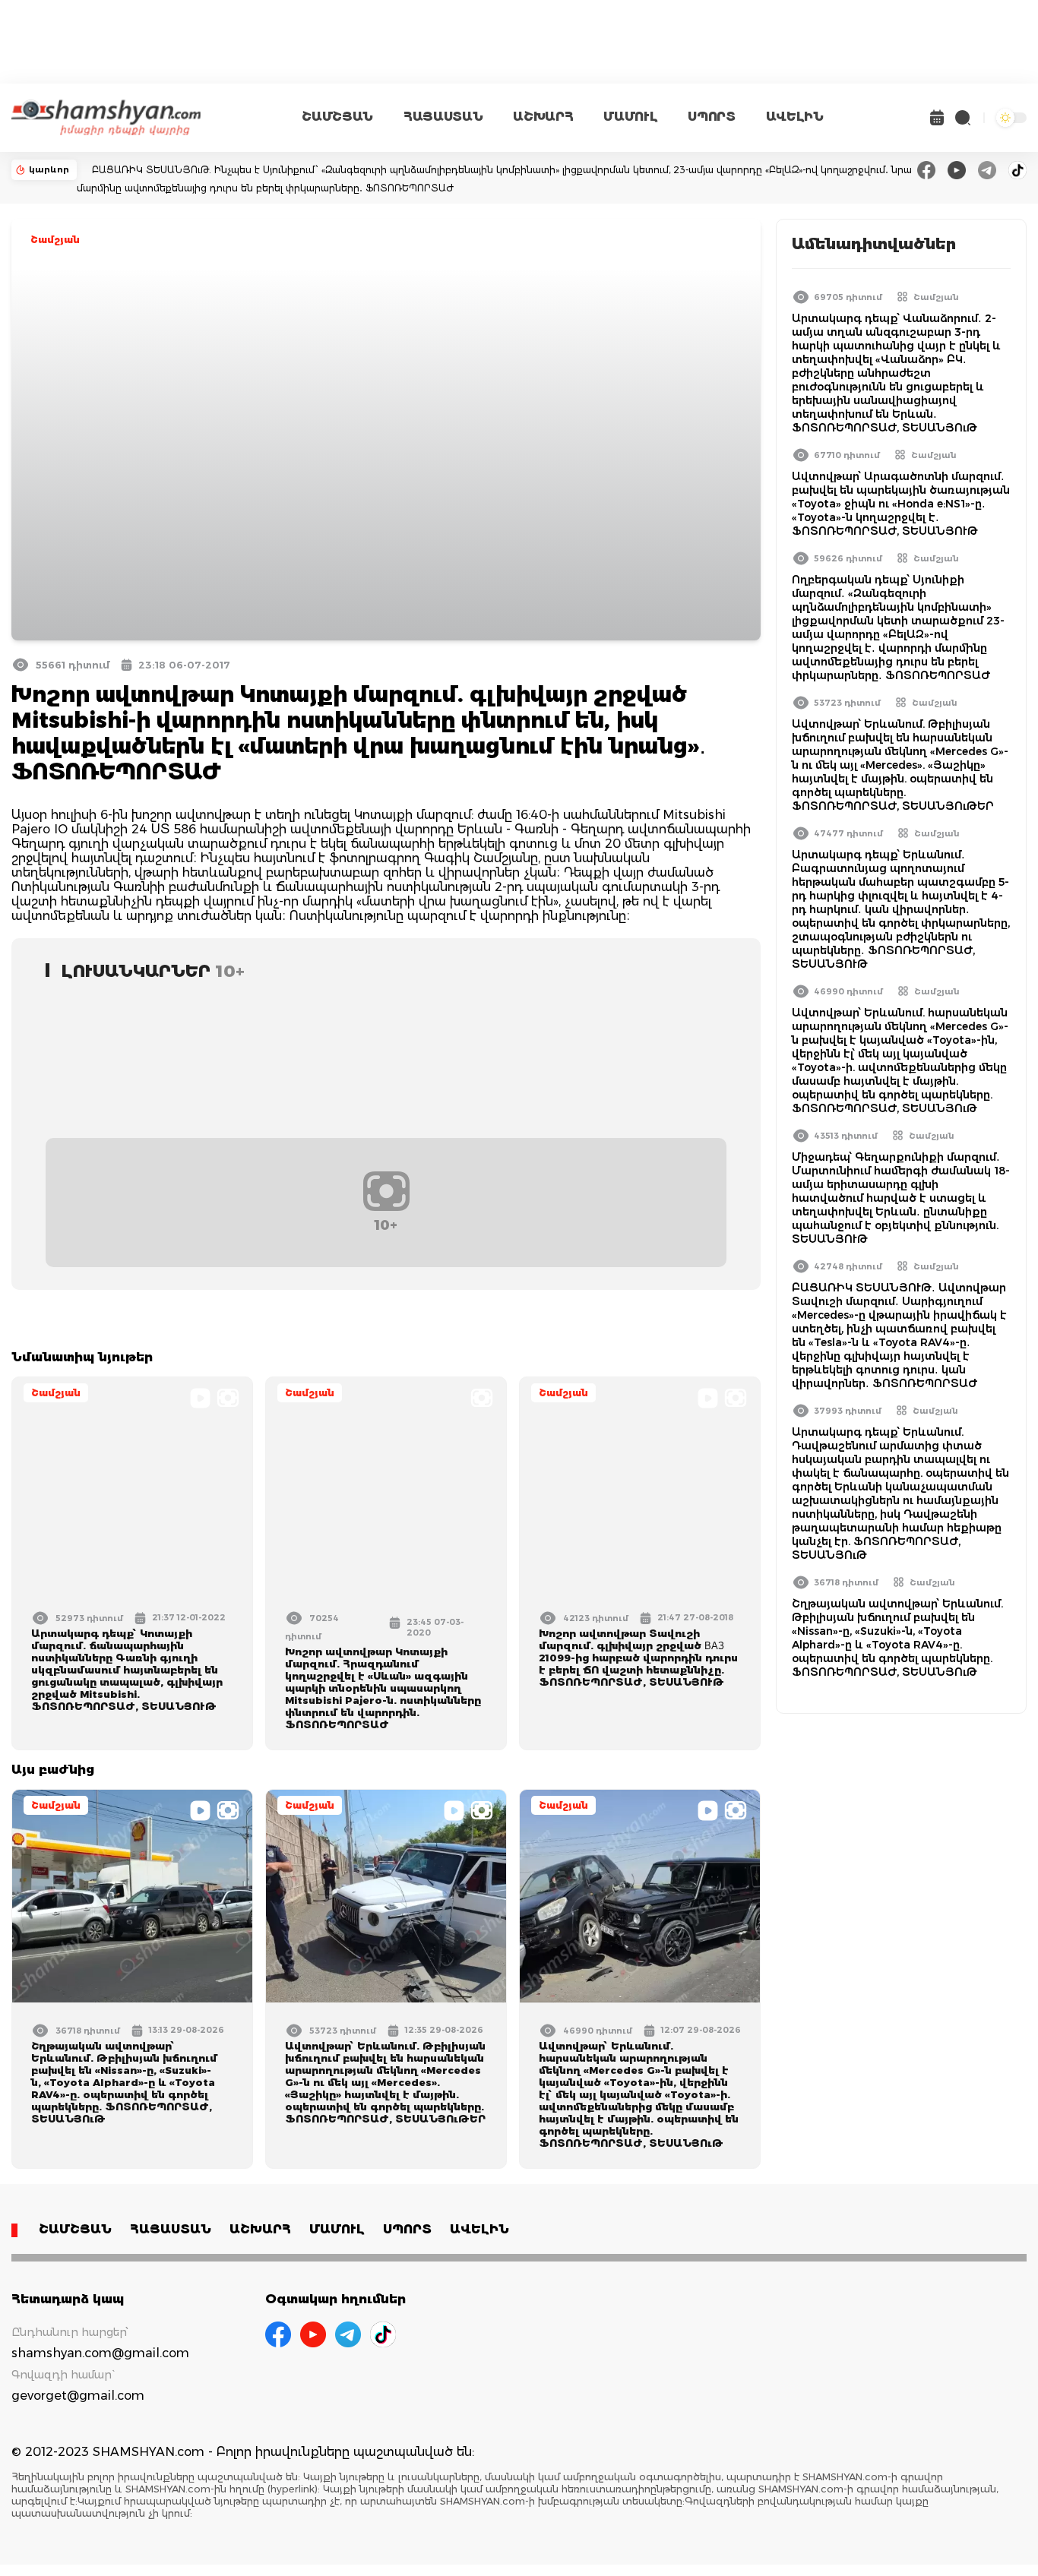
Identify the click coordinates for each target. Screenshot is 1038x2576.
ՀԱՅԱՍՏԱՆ (443, 117)
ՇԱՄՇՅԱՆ (337, 117)
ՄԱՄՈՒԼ (630, 117)
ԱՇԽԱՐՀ (543, 117)
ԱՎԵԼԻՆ (795, 117)
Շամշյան (55, 240)
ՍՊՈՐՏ (711, 117)
